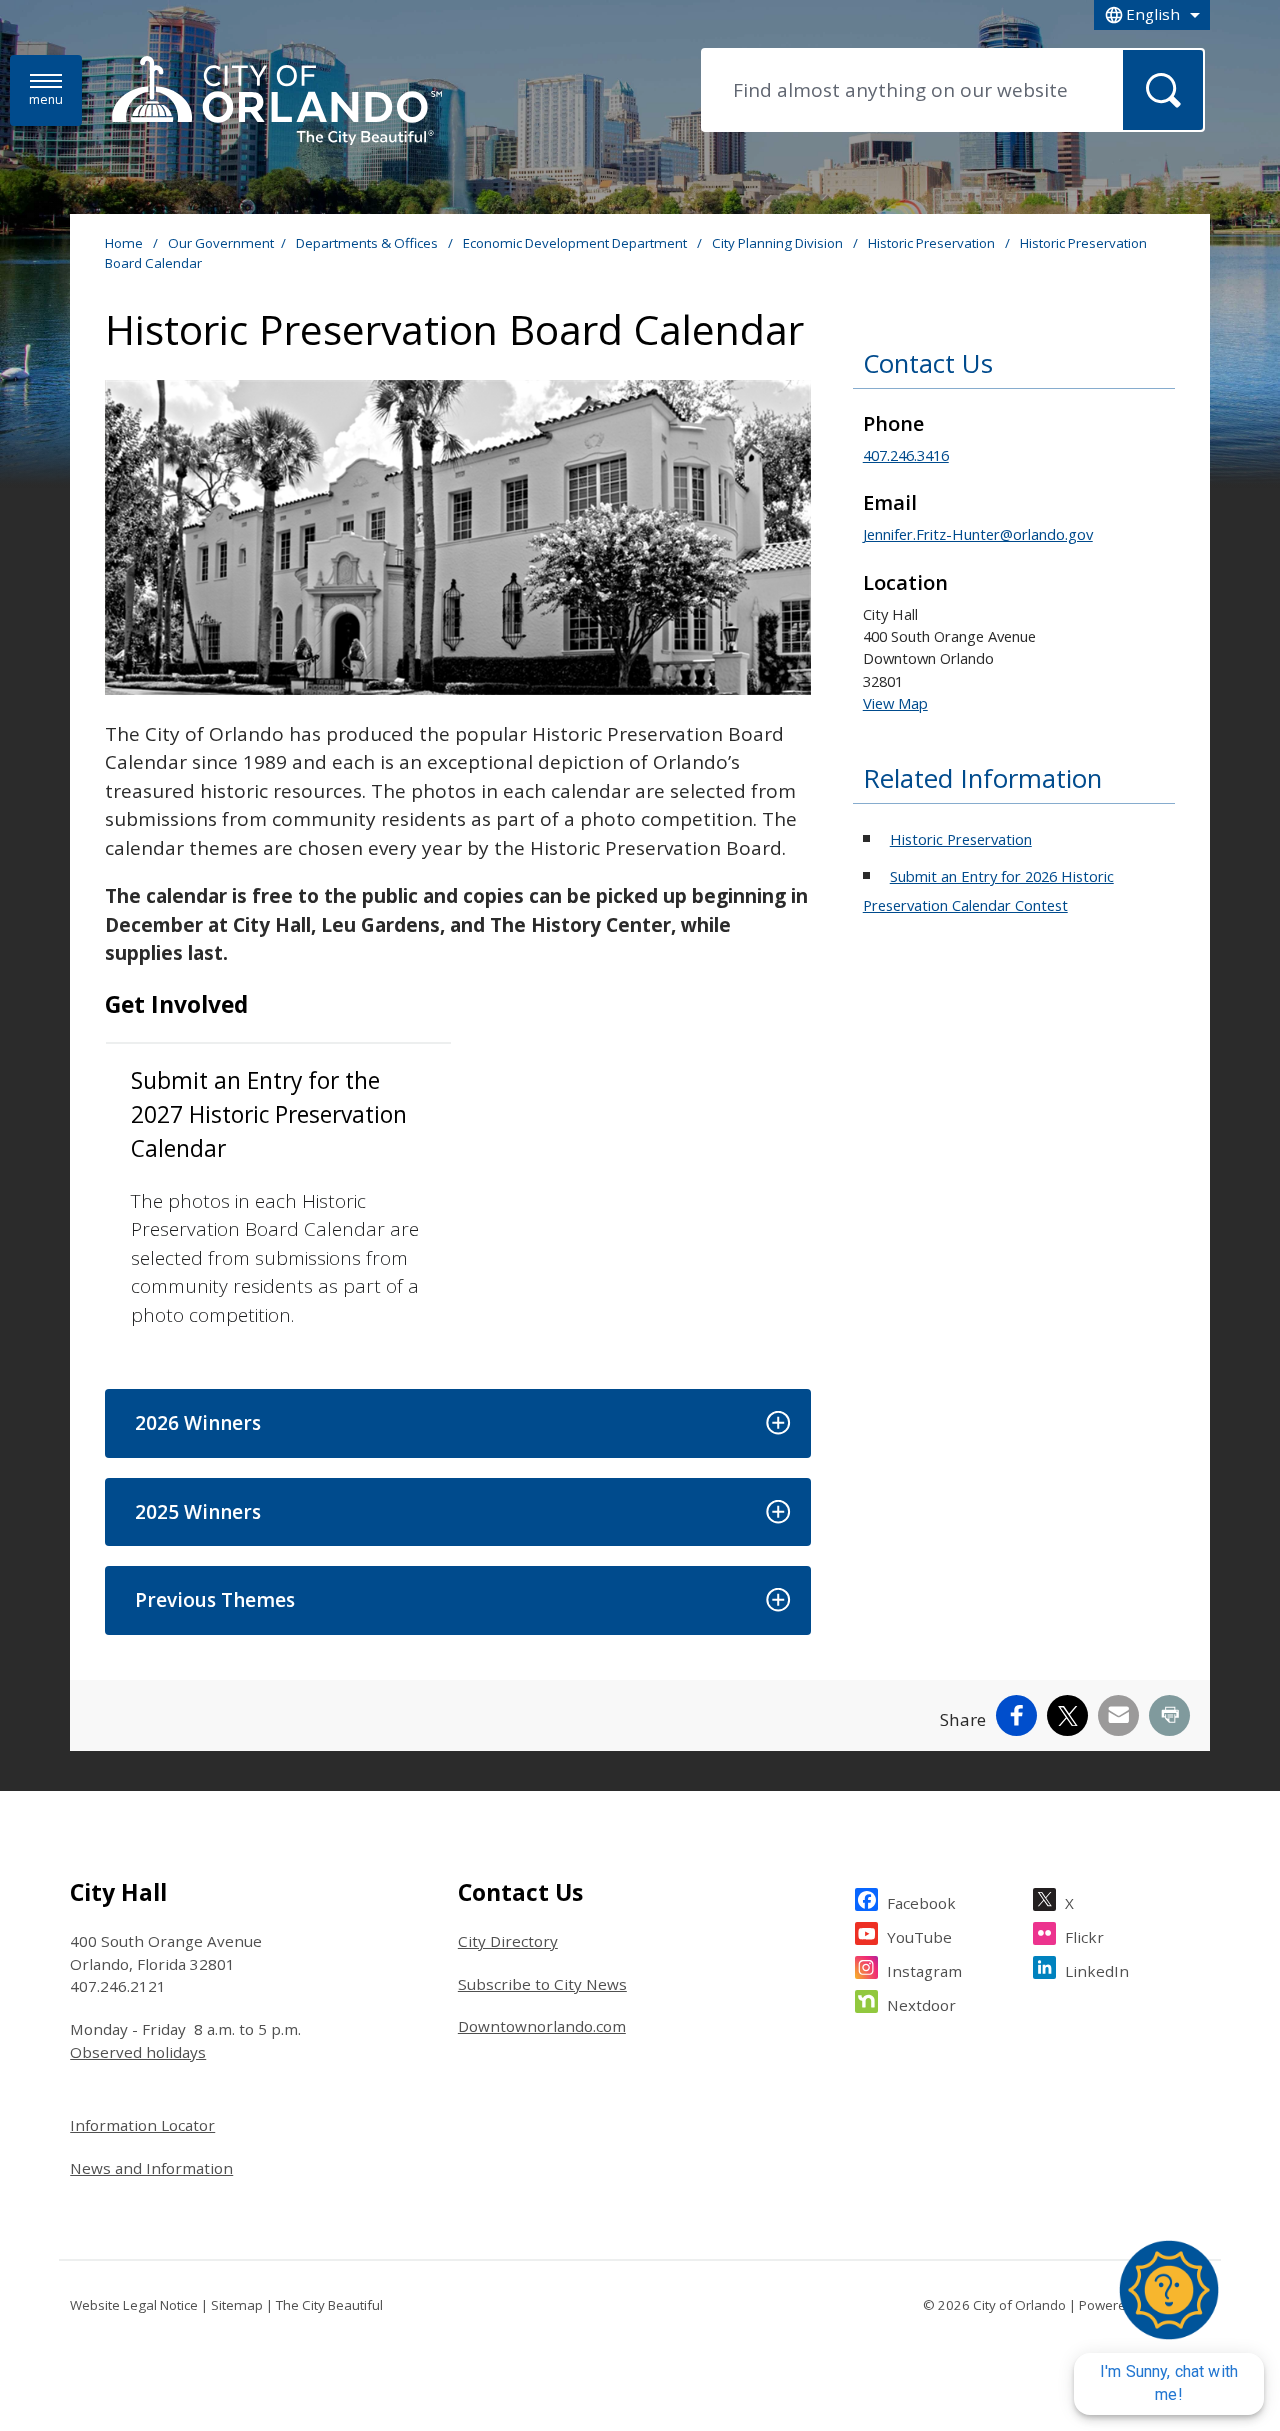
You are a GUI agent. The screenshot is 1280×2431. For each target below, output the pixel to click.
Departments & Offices (368, 243)
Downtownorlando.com (542, 2026)
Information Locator (142, 2125)
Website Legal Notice (134, 2305)
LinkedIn (1097, 1971)
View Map (895, 703)
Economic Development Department (576, 243)
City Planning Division (779, 243)
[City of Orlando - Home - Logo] (277, 102)
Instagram (924, 1971)
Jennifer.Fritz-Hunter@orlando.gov (978, 534)
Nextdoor (921, 2005)
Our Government (221, 243)
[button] (457, 1423)
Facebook (921, 1903)
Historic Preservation (933, 243)
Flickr (1084, 1937)
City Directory (508, 1941)
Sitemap (237, 2305)
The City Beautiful (329, 2305)
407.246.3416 (906, 455)
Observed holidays (138, 2052)
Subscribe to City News (542, 1984)
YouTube (919, 1937)
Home (124, 243)
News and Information (151, 2168)
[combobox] (1152, 15)
